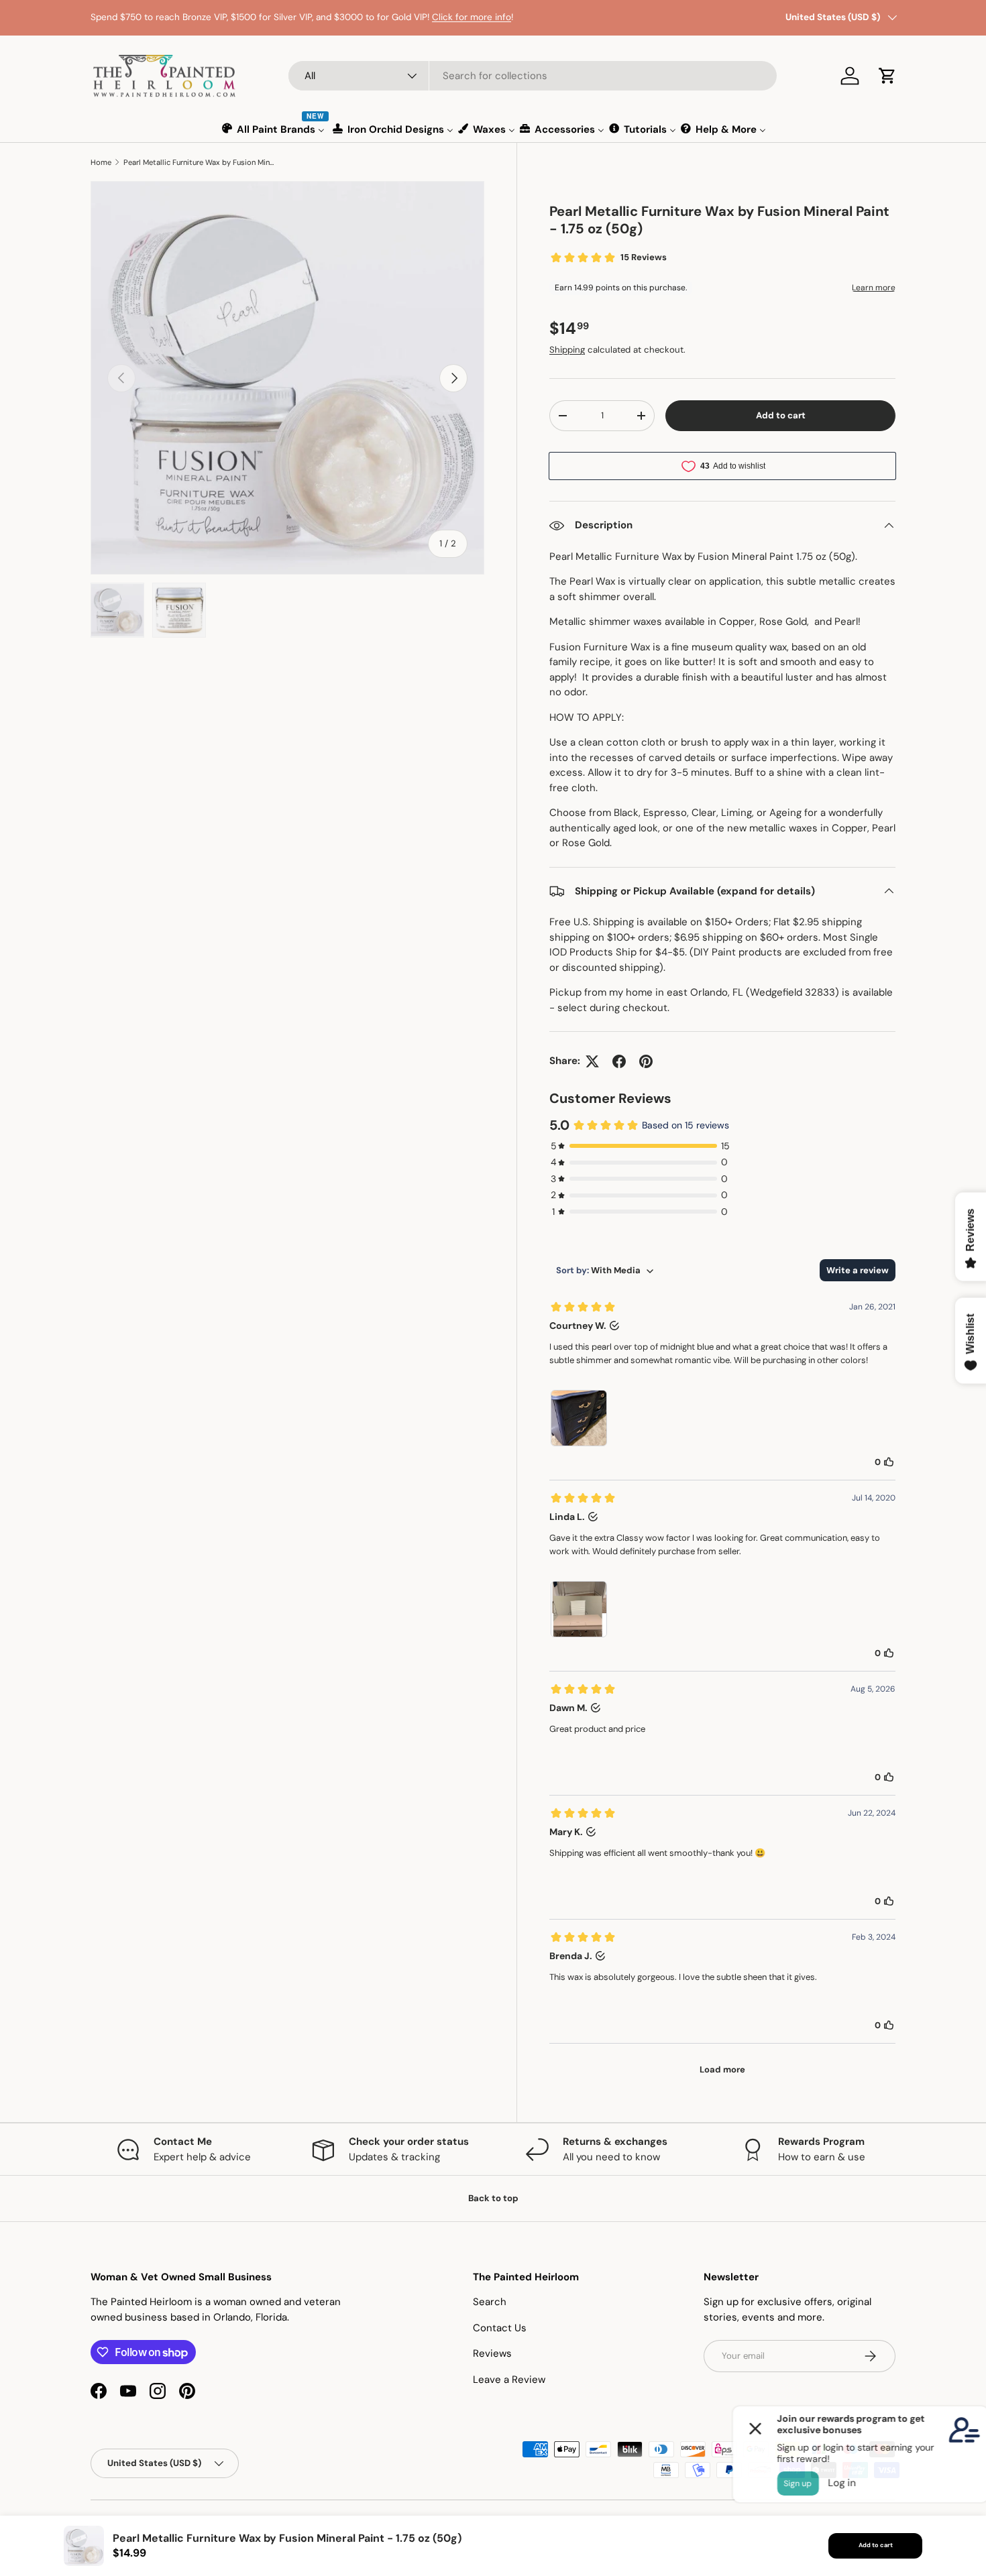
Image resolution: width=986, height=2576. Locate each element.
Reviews (492, 2353)
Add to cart (781, 415)
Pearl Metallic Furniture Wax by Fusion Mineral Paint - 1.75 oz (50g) (199, 162)
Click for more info (472, 17)
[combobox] (533, 76)
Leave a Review (509, 2380)
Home (101, 162)
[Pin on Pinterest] (646, 1061)
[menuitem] (274, 129)
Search (490, 2302)
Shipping (567, 350)
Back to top (493, 2198)
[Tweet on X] (592, 1061)
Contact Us (500, 2328)
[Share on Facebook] (619, 1061)
